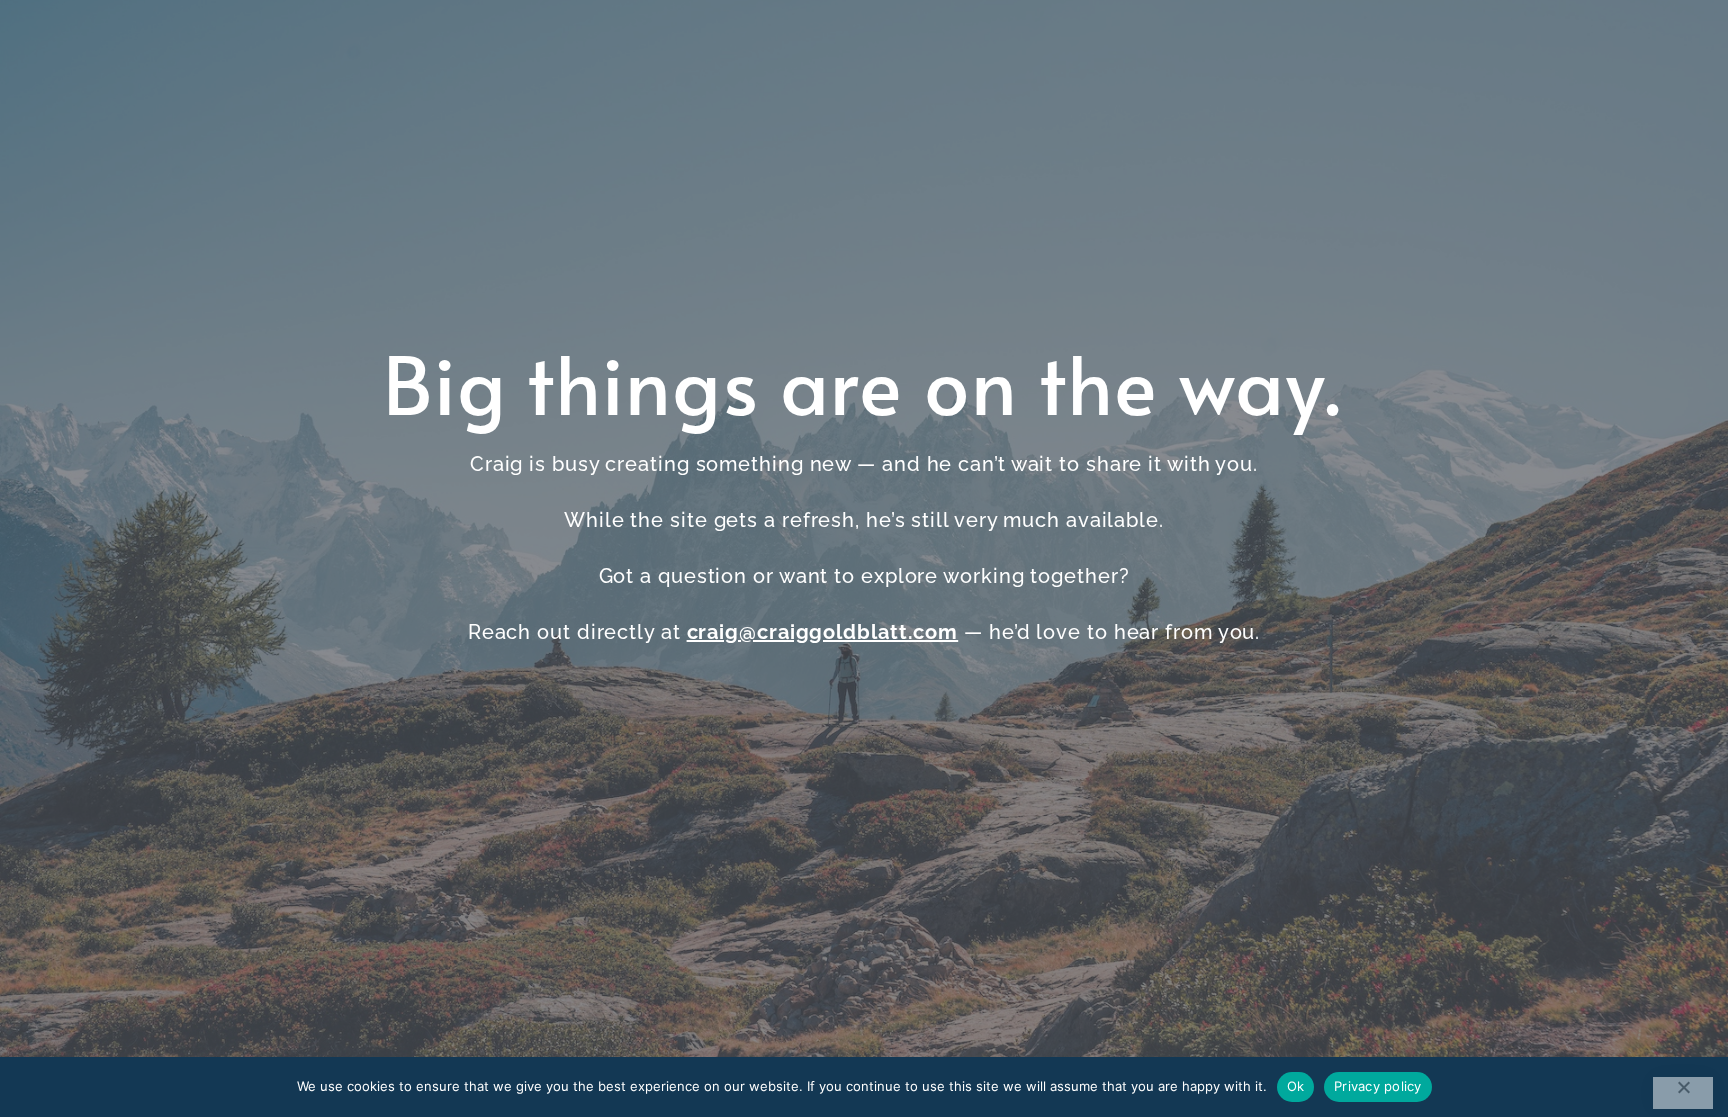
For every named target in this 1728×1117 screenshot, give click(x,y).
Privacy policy (1378, 1086)
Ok (1296, 1086)
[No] (1683, 1093)
